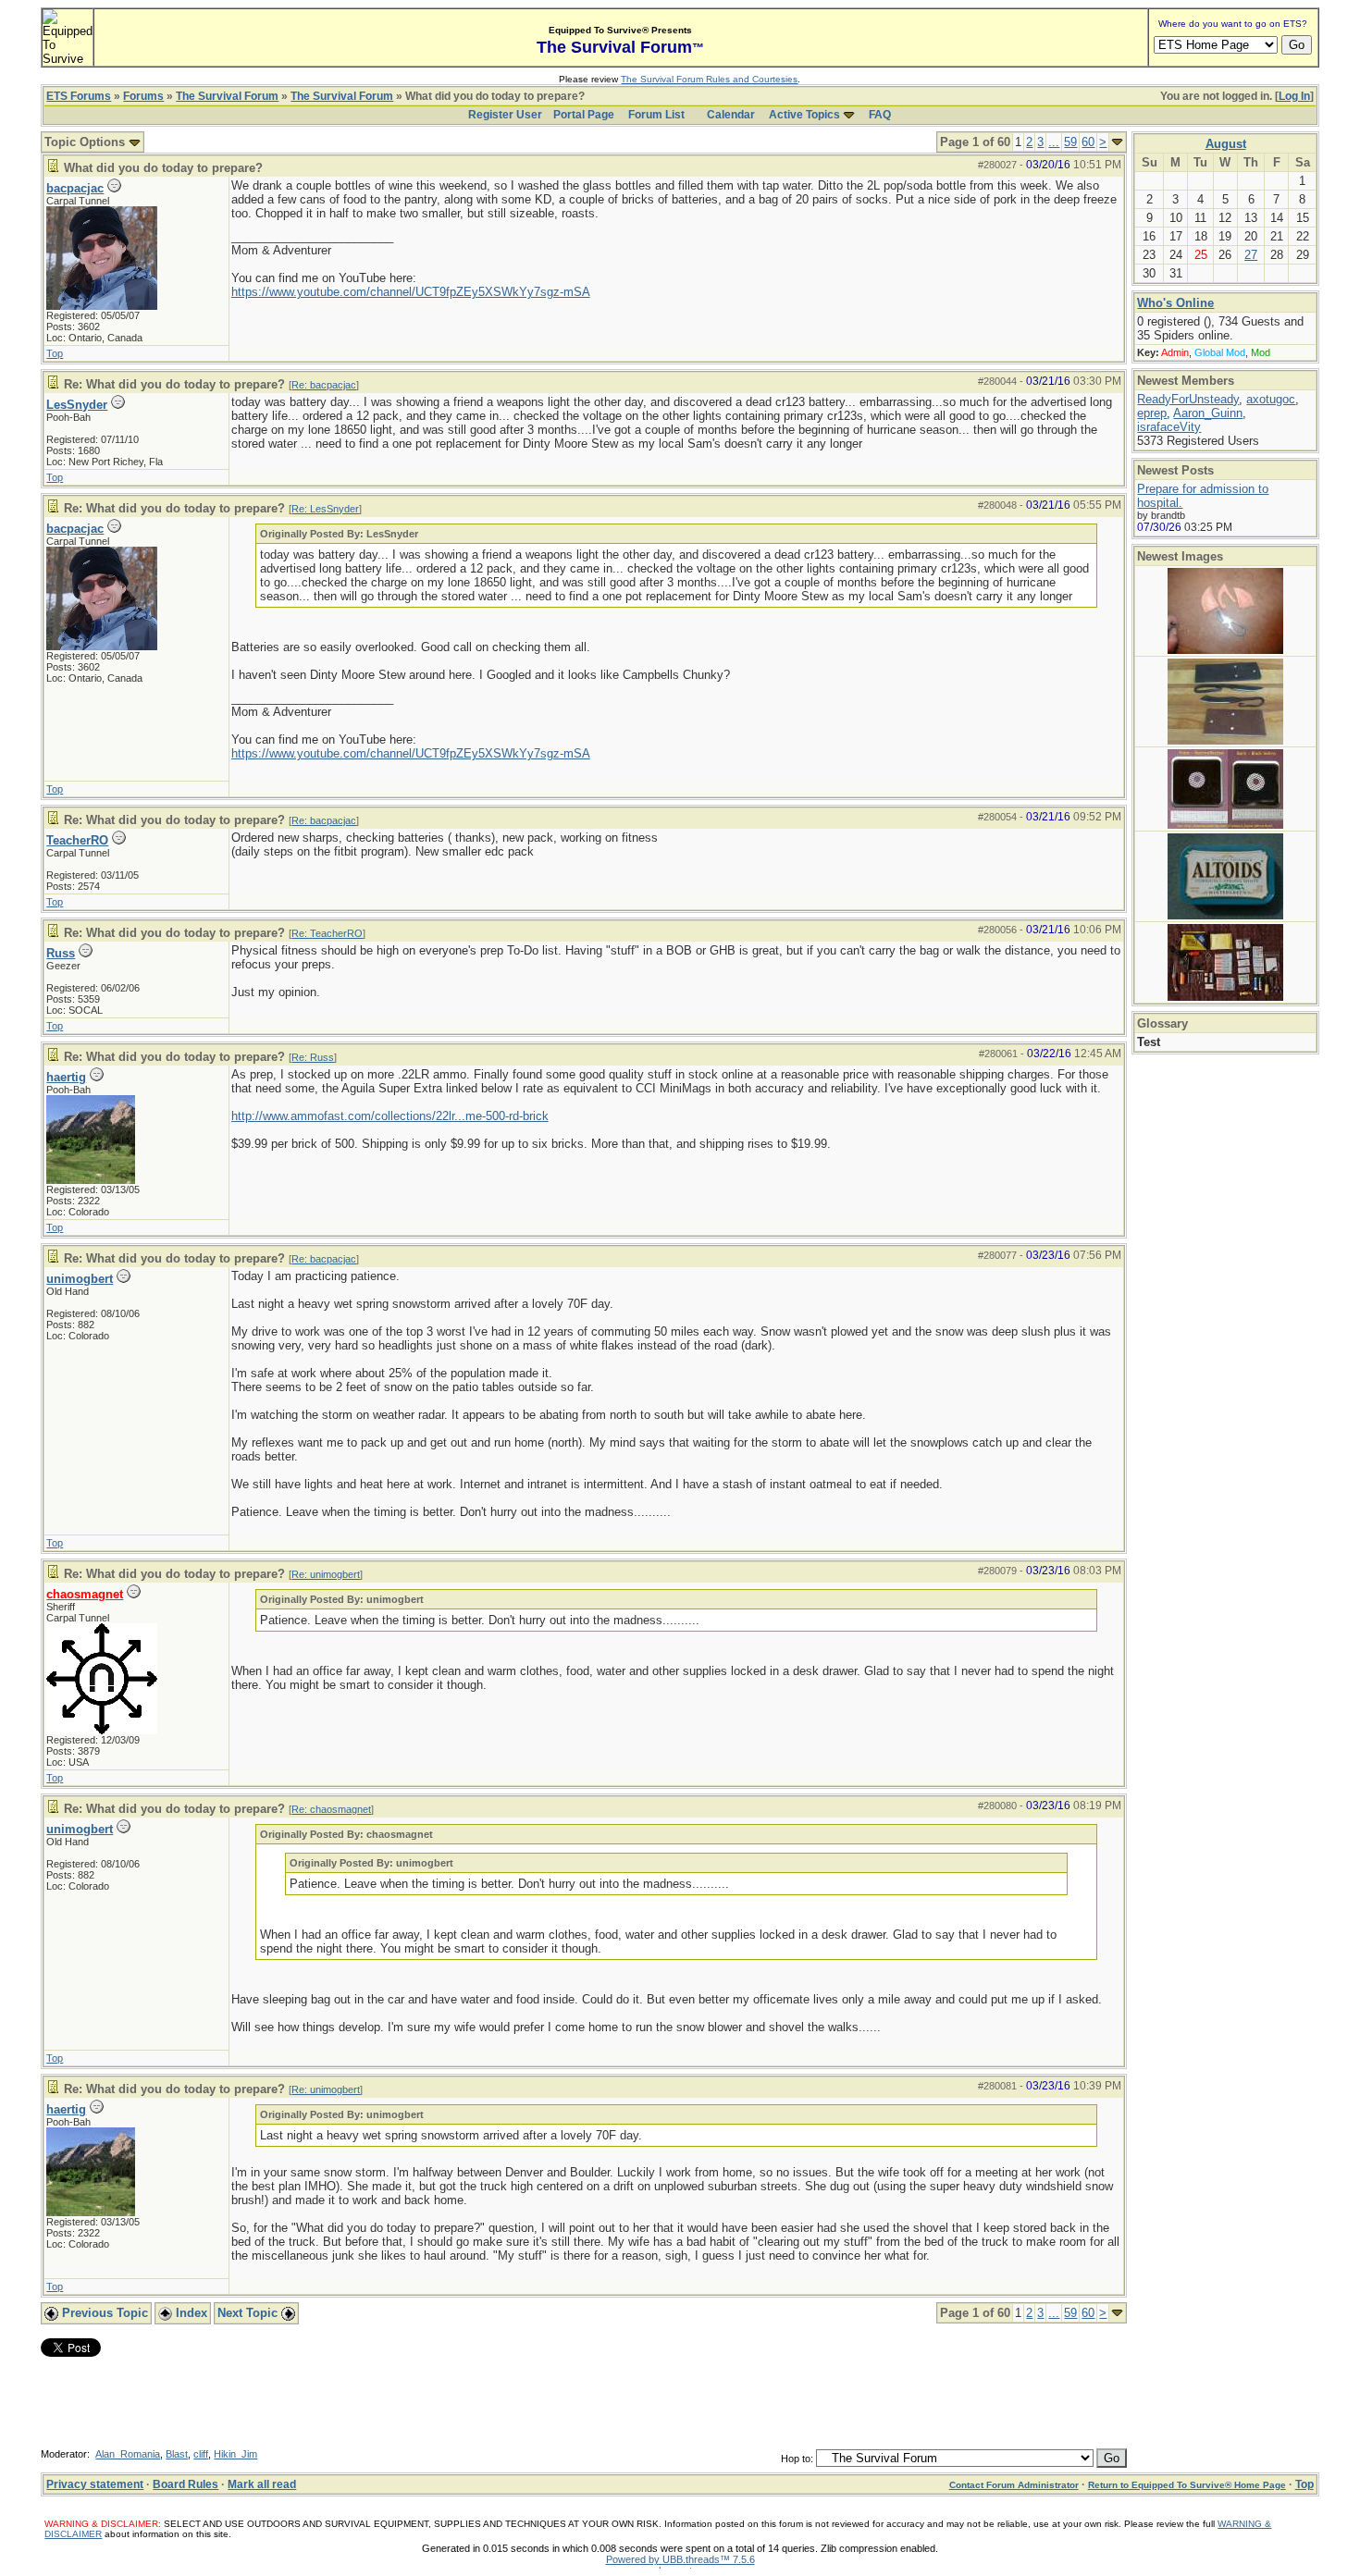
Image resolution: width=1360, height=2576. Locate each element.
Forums (143, 96)
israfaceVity (1169, 427)
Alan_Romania (128, 2454)
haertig (66, 1077)
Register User (505, 115)
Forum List (656, 115)
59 (1070, 142)
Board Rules (185, 2484)
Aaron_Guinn (1208, 413)
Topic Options (87, 142)
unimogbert (80, 1279)
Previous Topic (103, 2313)
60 (1088, 142)
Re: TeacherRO (327, 933)
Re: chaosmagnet (331, 1809)
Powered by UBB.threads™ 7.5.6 (680, 2559)
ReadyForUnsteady (1188, 399)
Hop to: (797, 2459)
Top (55, 353)
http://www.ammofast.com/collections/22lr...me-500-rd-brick (390, 1116)
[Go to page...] (1117, 142)
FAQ (880, 115)
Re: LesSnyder (325, 509)
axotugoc (1271, 399)
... (1054, 142)
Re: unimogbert (326, 1574)
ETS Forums (79, 96)
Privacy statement (95, 2484)
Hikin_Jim (235, 2454)
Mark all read (262, 2484)
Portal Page (584, 115)
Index (190, 2313)
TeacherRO (77, 840)
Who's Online (1175, 303)
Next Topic (249, 2313)
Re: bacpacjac (324, 385)
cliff (201, 2454)
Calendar (731, 115)
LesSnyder (77, 405)
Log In (1294, 96)
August (1226, 144)
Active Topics (804, 115)
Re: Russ (313, 1057)
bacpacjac (75, 188)
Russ (61, 953)
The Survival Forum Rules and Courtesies (709, 79)
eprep (1152, 413)
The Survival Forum (227, 96)
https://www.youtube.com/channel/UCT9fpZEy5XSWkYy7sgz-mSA (411, 292)
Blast (177, 2454)
